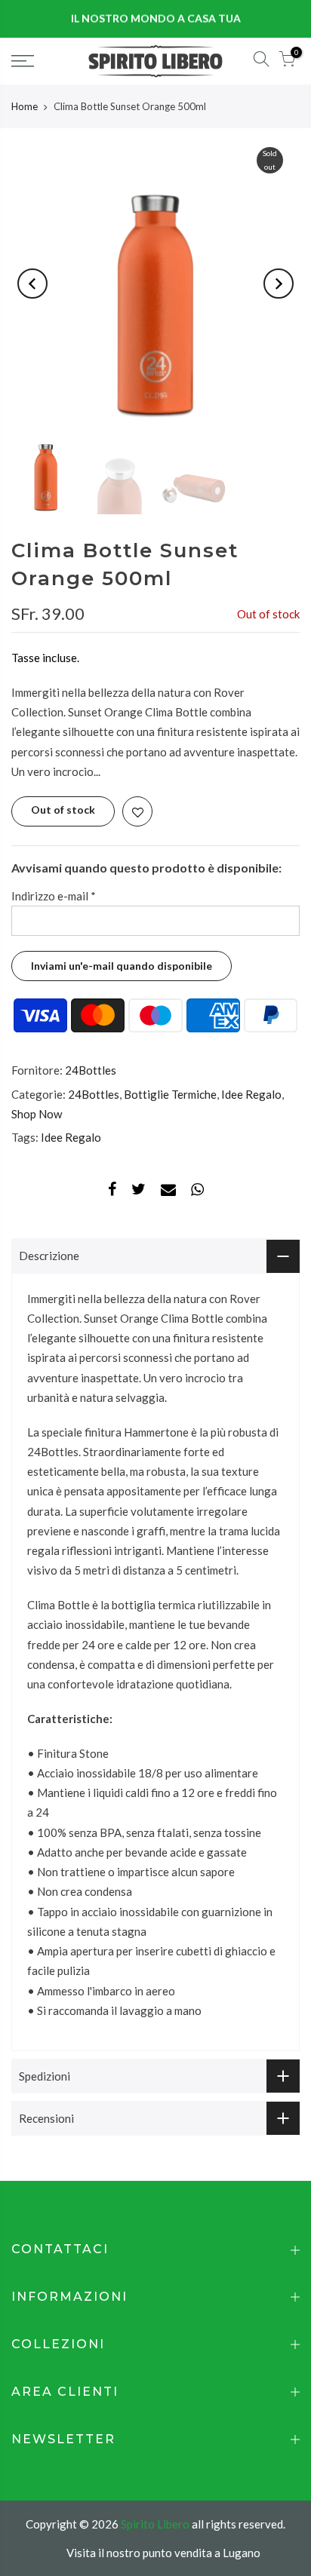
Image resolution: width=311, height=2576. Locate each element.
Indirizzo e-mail (54, 896)
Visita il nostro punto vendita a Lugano (163, 2553)
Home (25, 106)
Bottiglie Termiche (170, 1093)
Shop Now (37, 1114)
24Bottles (91, 1070)
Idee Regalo (251, 1093)
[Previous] (32, 284)
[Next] (279, 284)
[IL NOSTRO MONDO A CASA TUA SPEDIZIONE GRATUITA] (156, 19)
